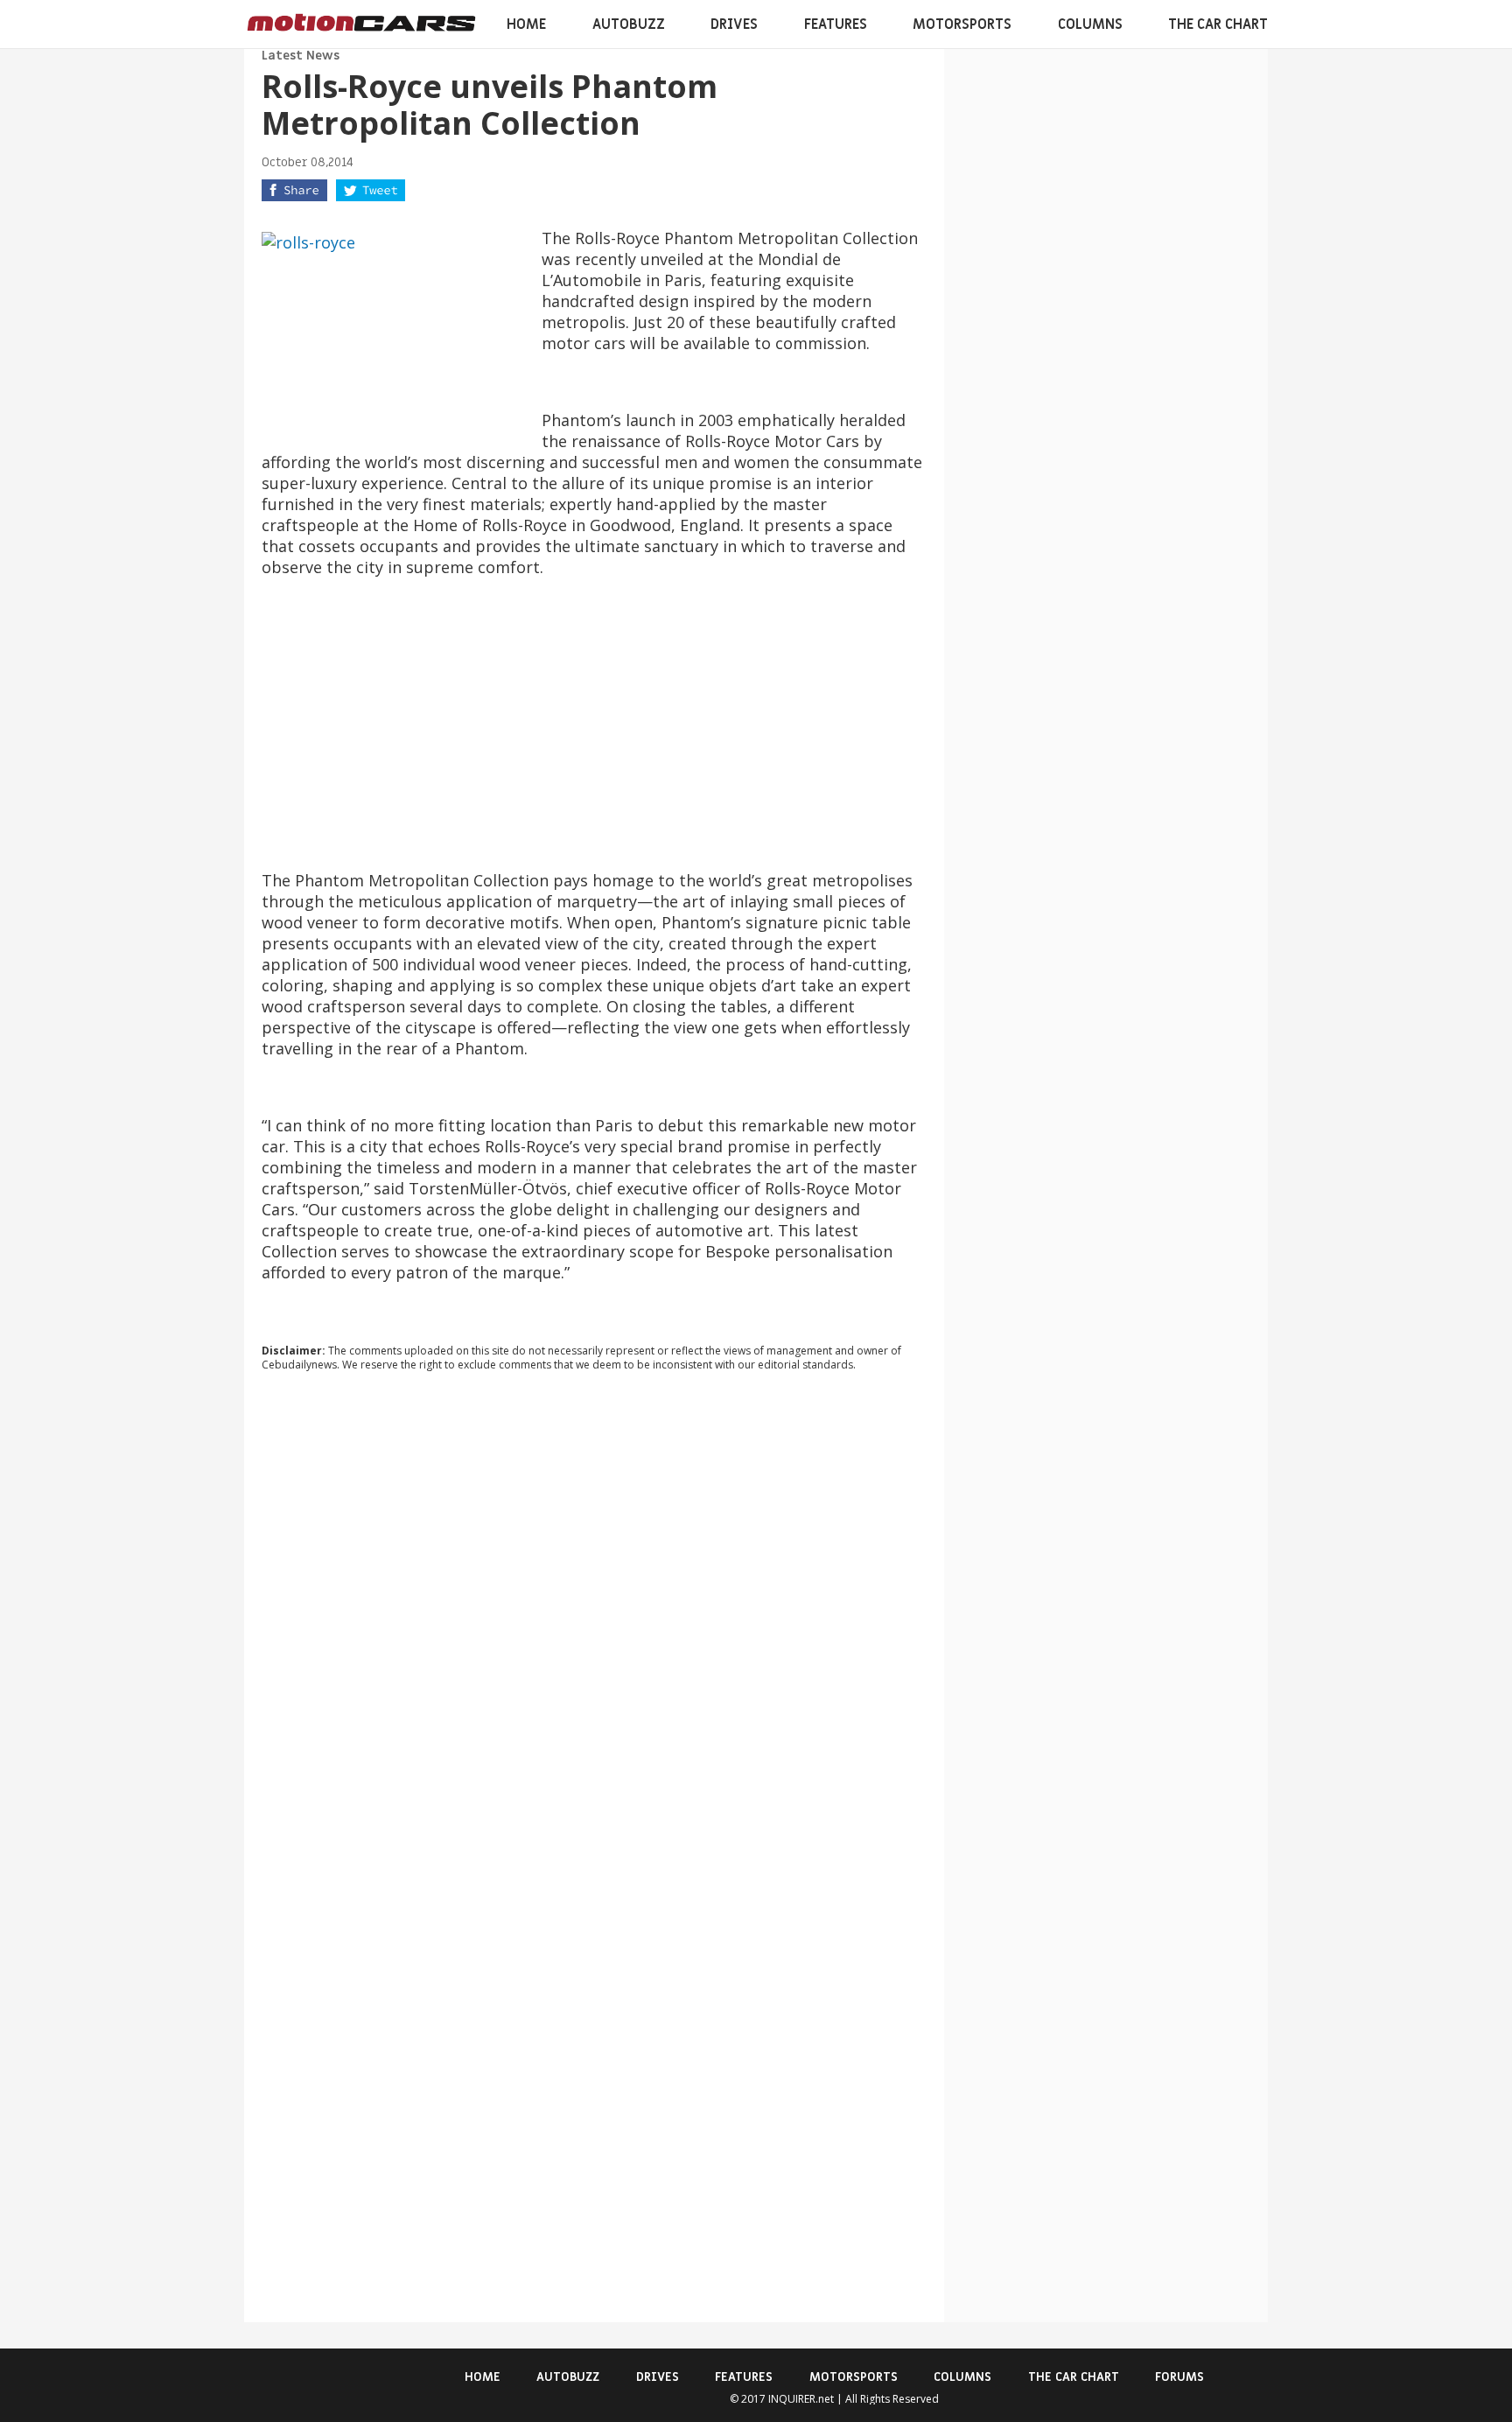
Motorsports (962, 24)
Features (836, 24)
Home (526, 24)
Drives (734, 24)
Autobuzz (629, 24)
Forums (1179, 2377)
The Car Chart (1218, 24)
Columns (1090, 24)
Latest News (301, 56)
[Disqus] (594, 1622)
